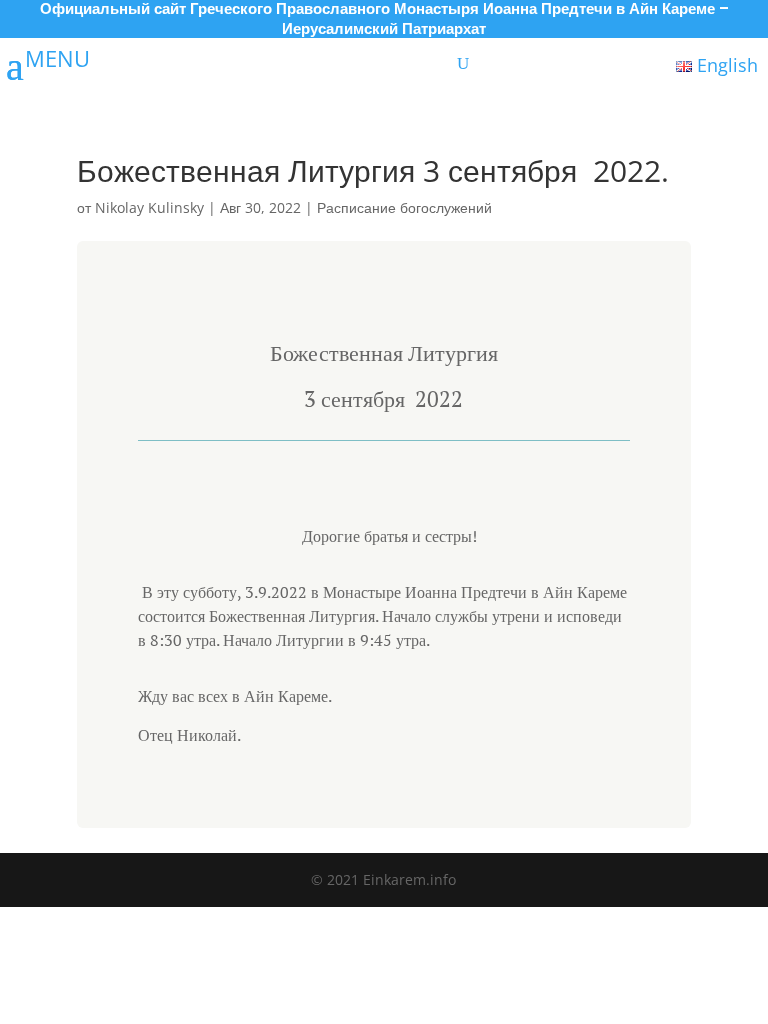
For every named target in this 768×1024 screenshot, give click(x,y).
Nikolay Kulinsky (149, 207)
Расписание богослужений (404, 207)
